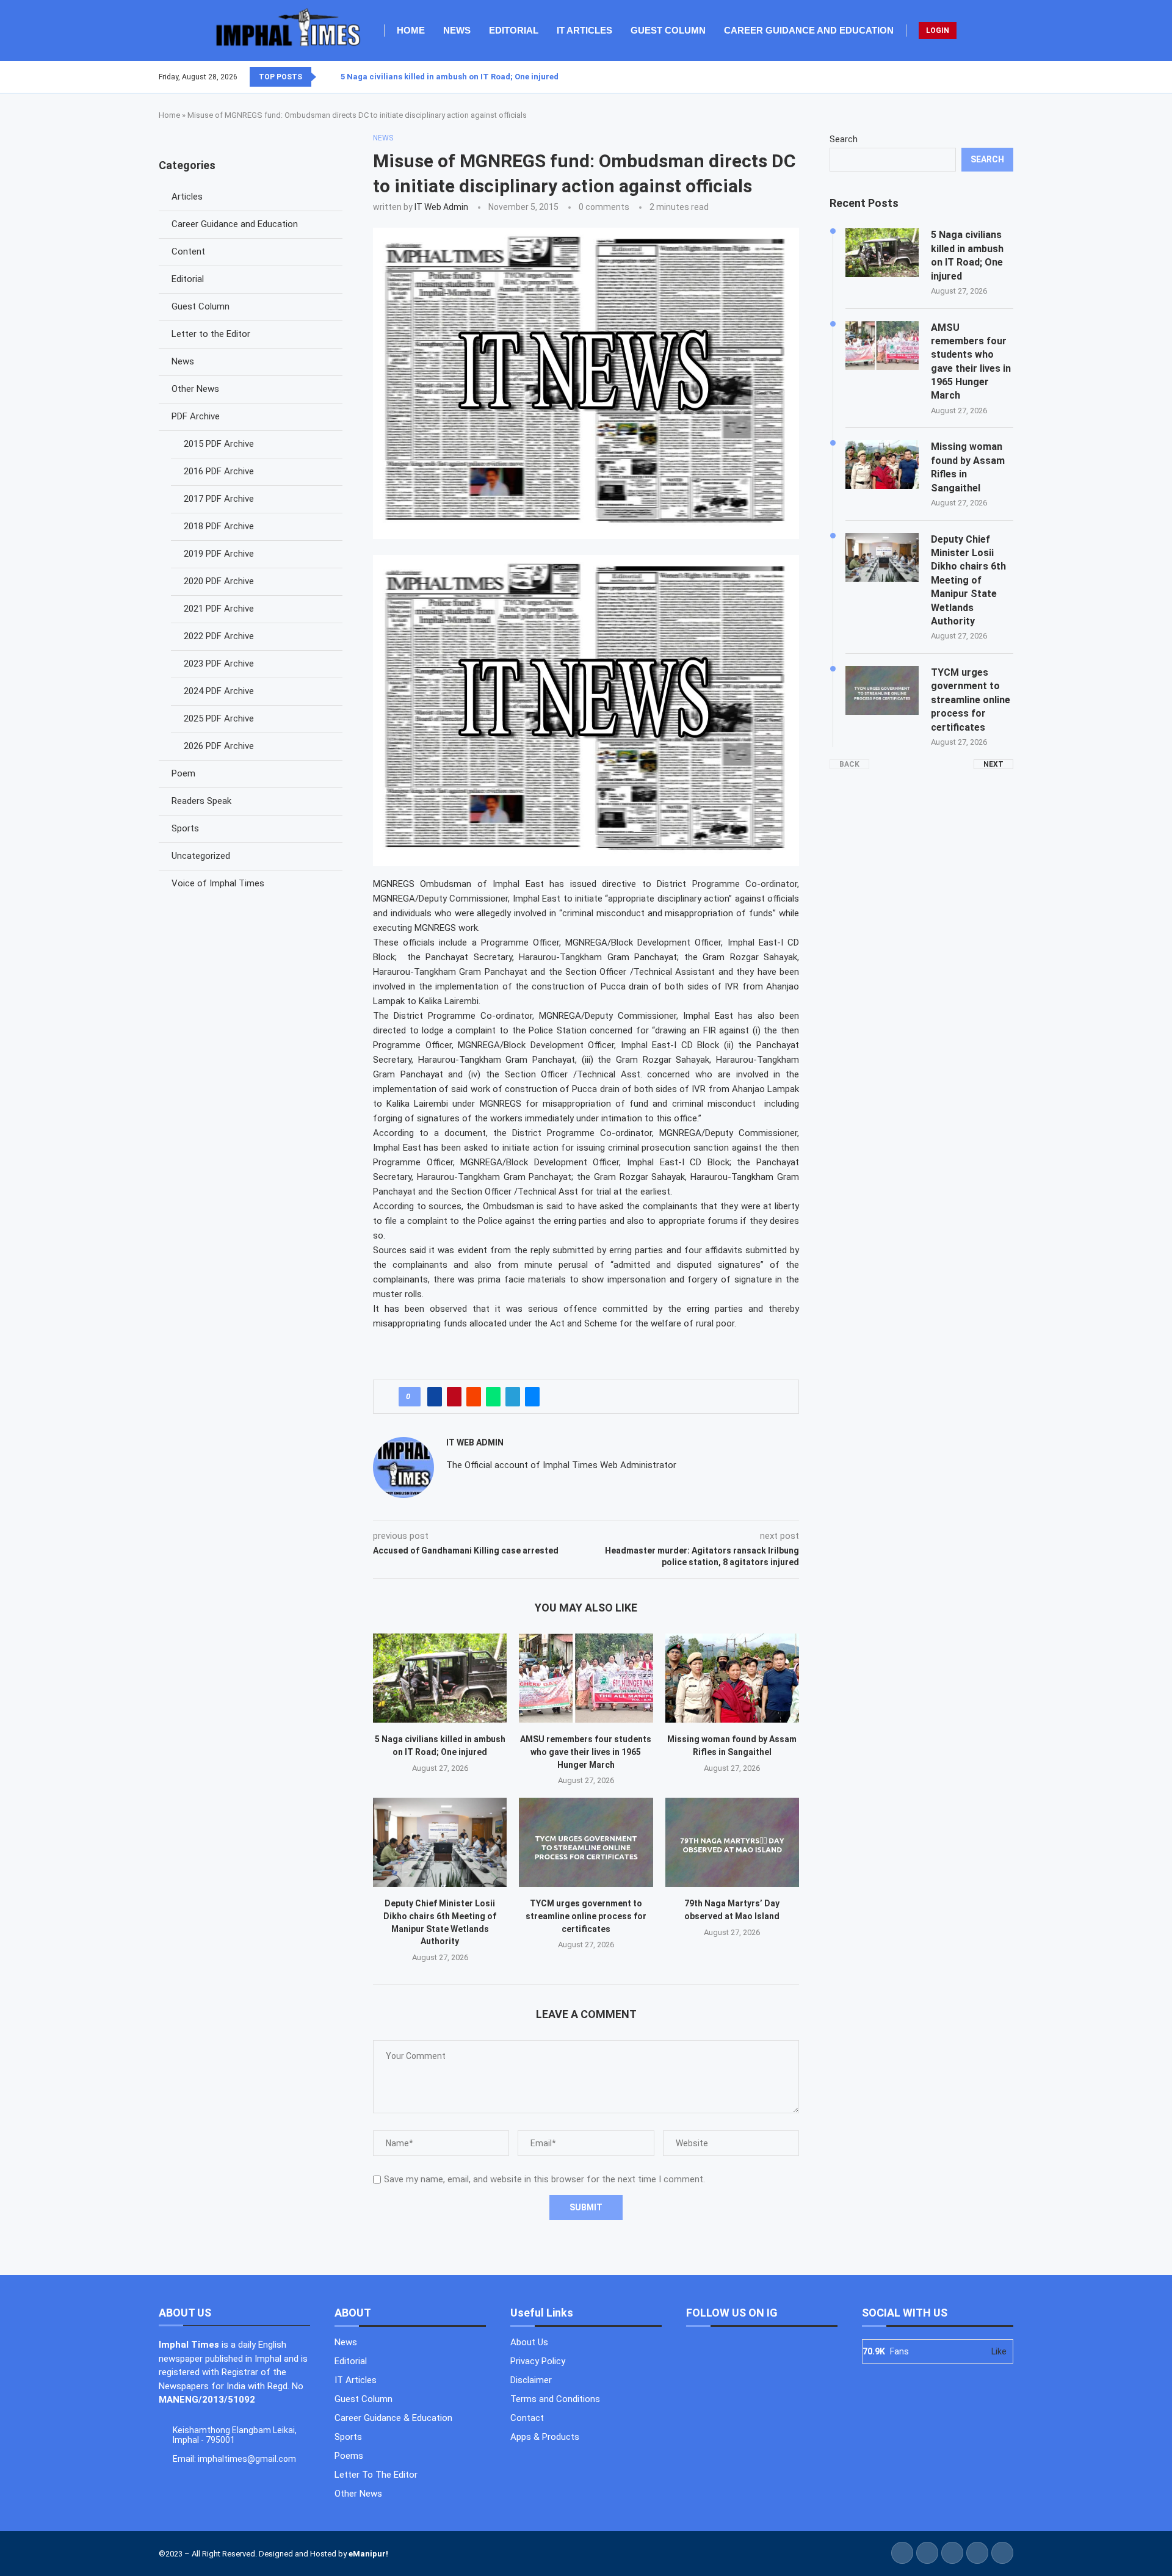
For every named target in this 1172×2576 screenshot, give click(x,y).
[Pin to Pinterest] (454, 1397)
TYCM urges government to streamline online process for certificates (586, 1916)
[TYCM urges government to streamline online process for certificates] (586, 1842)
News (457, 30)
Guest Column (668, 30)
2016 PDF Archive (219, 471)
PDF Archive (196, 416)
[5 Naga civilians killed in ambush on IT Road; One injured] (440, 1678)
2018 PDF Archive (219, 526)
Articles (187, 197)
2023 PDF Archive (219, 664)
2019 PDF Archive (219, 554)
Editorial (514, 30)
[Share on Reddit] (474, 1397)
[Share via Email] (532, 1397)
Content (188, 251)
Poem (183, 773)
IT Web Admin (441, 207)
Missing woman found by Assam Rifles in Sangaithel (968, 467)
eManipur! (368, 2554)
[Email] (1013, 77)
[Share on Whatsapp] (493, 1397)
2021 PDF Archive (219, 609)
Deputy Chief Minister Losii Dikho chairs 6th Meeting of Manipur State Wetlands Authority (968, 580)
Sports (185, 828)
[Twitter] (991, 77)
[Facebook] (983, 77)
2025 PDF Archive (219, 718)
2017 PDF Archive (219, 499)
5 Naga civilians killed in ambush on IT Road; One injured (450, 77)
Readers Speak (201, 801)
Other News (195, 389)
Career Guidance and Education (809, 30)
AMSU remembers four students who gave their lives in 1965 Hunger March (586, 1752)
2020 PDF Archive (219, 581)
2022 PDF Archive (219, 636)
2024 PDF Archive (219, 691)
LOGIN (938, 31)
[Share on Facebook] (435, 1397)
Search (844, 139)
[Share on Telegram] (513, 1397)
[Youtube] (1005, 77)
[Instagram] (998, 77)
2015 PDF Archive (219, 444)
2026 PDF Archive (219, 746)
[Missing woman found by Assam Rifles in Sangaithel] (732, 1678)
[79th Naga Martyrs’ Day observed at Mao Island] (732, 1842)
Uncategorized (201, 856)
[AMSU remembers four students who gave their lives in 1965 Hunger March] (586, 1678)
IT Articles (584, 30)
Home (411, 30)
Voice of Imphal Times (218, 883)
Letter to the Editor (211, 334)
